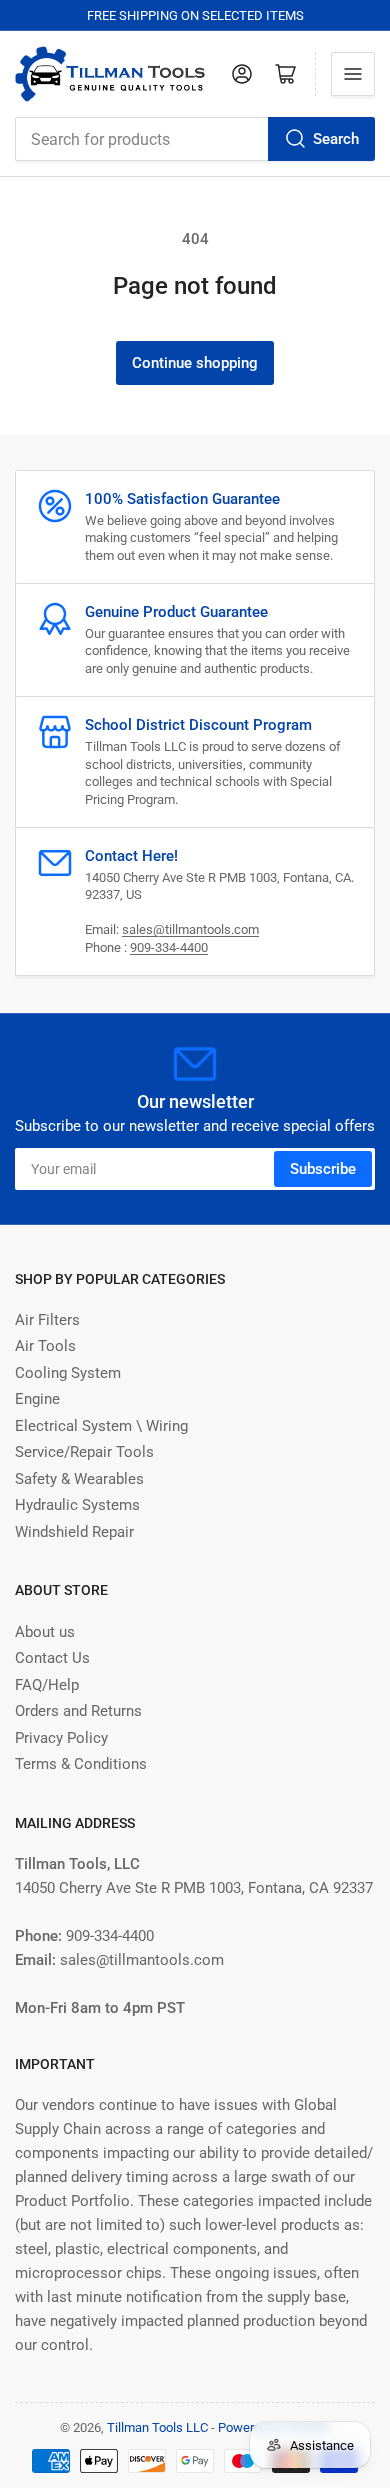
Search (336, 139)
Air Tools (45, 1346)
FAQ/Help (47, 1685)
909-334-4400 (169, 947)
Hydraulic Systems (77, 1505)
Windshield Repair (74, 1532)
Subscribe (323, 1169)
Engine (37, 1399)
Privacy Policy (61, 1738)
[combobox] (195, 139)
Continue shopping (195, 363)
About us (45, 1632)
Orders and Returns (78, 1711)
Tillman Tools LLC (157, 2427)
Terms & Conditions (81, 1764)
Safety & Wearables (79, 1479)
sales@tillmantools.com (190, 929)
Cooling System (68, 1373)
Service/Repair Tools (84, 1452)
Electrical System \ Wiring (101, 1426)
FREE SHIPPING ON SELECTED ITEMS (195, 15)
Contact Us (52, 1658)
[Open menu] (353, 74)
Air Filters (47, 1320)
